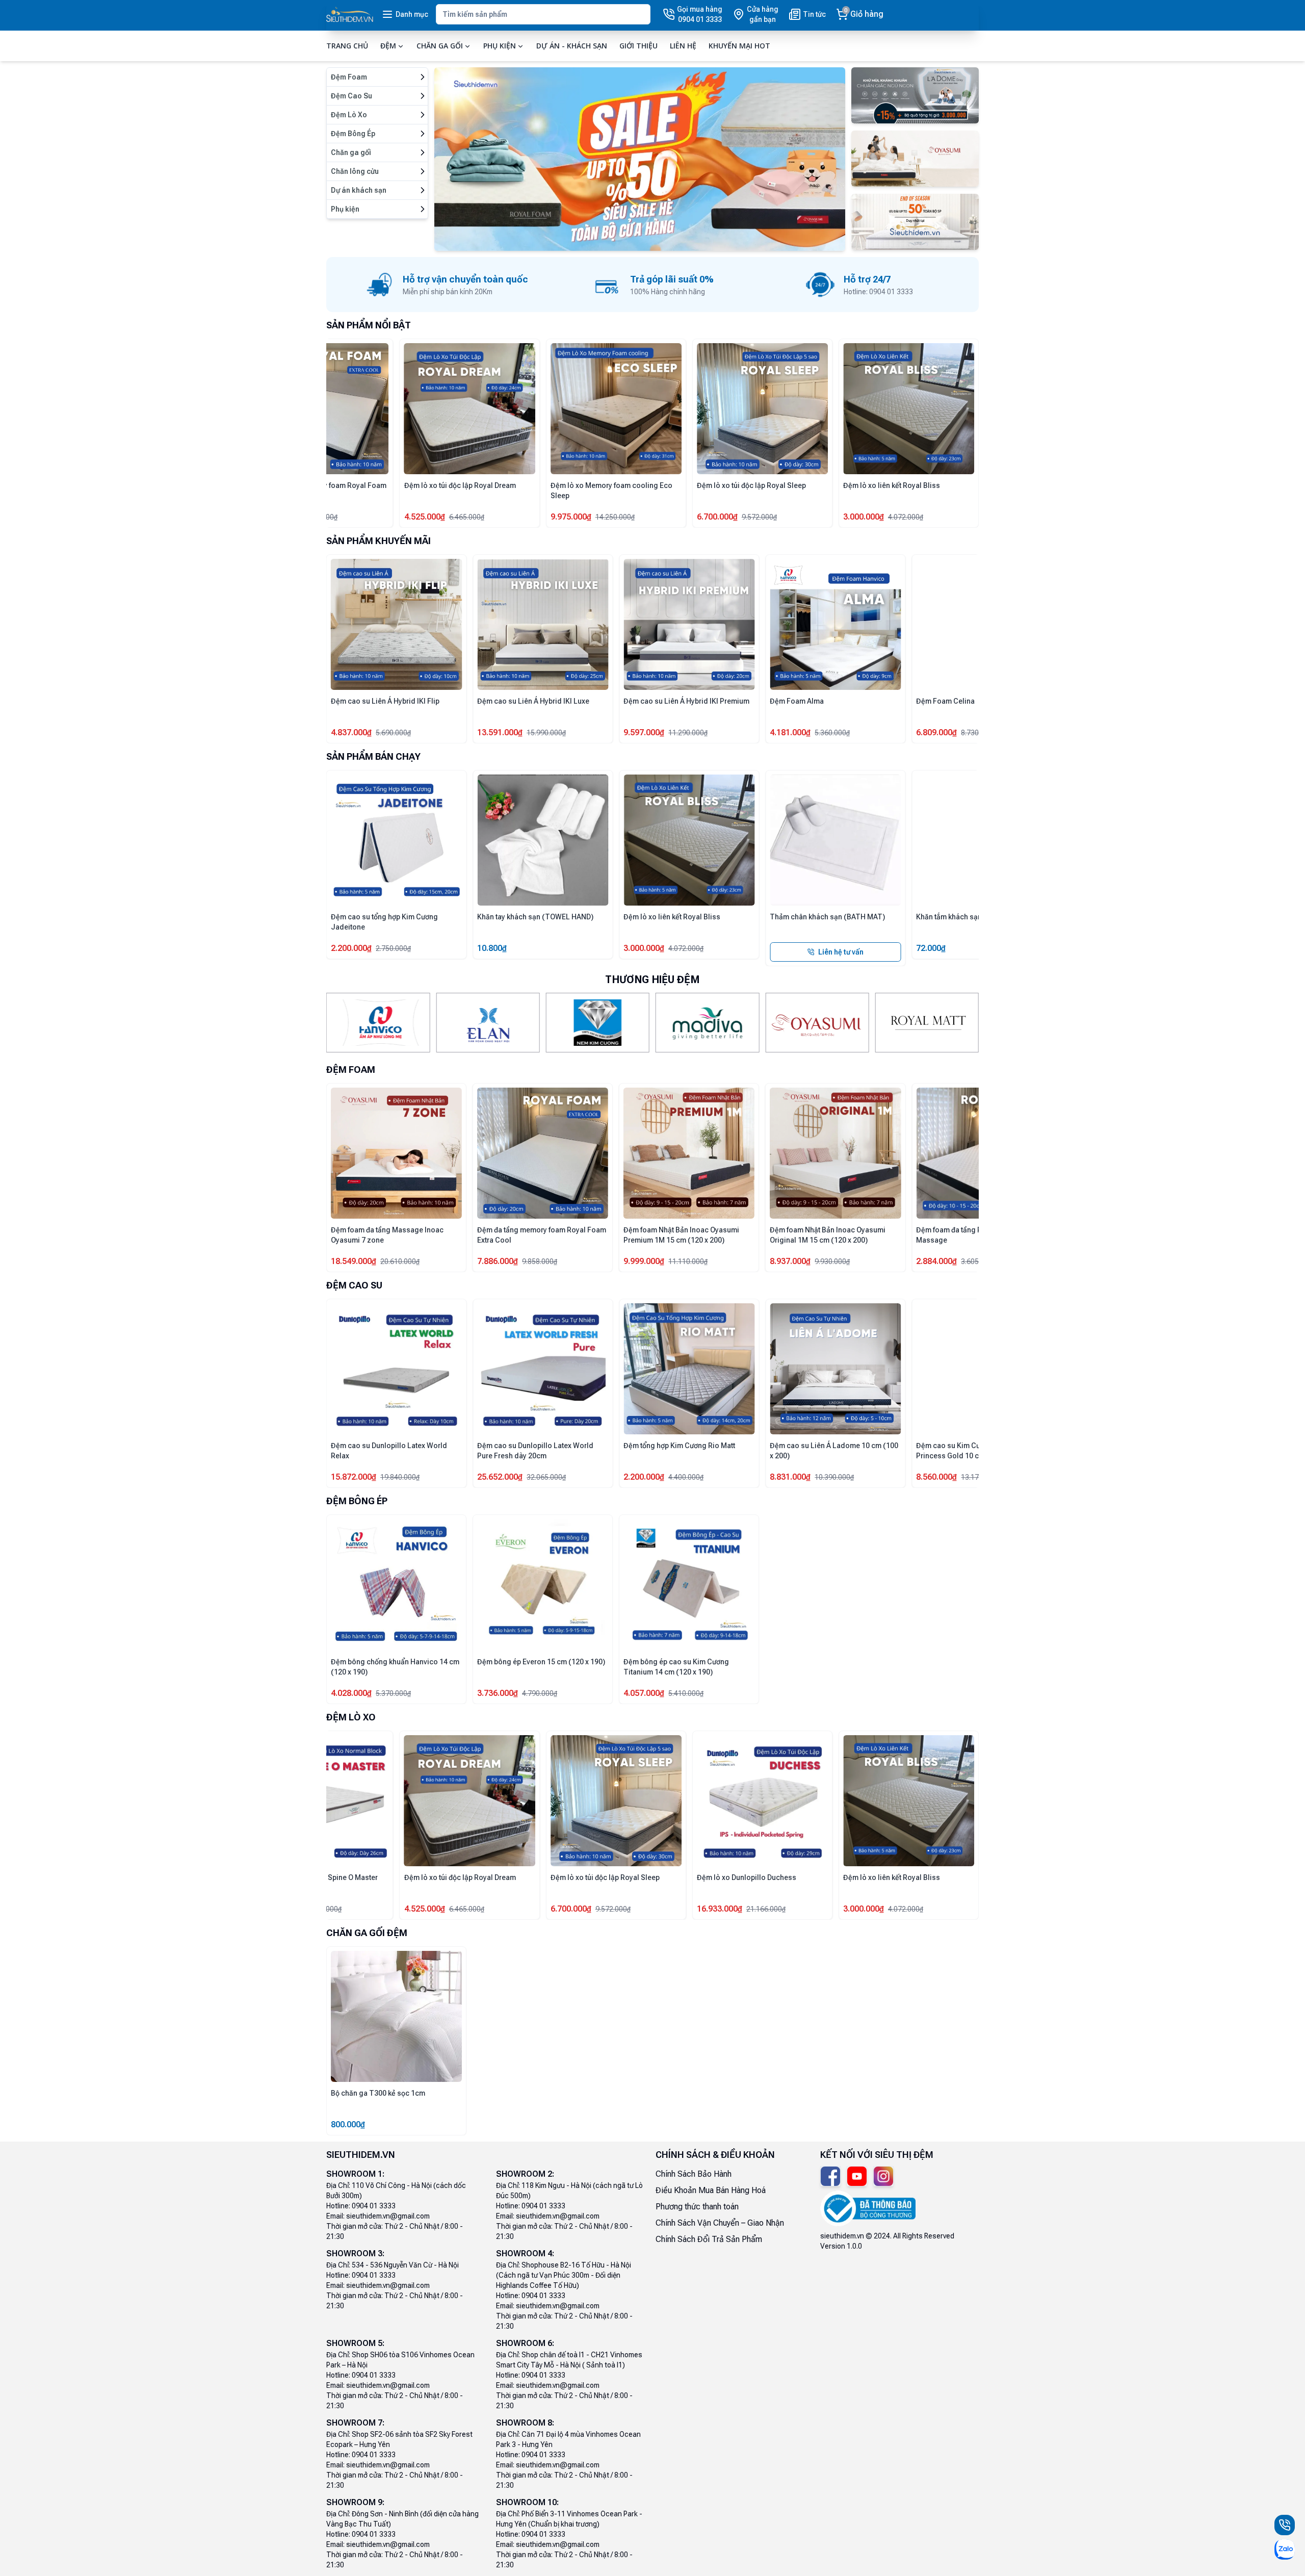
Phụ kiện (500, 46)
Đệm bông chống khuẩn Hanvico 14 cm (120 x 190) (395, 1667)
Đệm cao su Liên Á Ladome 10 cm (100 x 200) (834, 1451)
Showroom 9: (355, 2502)
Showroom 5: (355, 2343)
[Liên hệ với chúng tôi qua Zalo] (1285, 2549)
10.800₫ (492, 948)
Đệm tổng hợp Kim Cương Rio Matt (679, 1446)
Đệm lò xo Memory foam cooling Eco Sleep (611, 491)
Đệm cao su (354, 1285)
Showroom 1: (355, 2174)
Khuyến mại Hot (739, 46)
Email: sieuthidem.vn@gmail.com (378, 2216)
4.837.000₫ (351, 732)
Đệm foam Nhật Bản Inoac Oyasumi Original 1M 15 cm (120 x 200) (828, 1235)
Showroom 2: (525, 2174)
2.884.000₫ (936, 1261)
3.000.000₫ (864, 517)
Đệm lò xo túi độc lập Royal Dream (460, 485)
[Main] (350, 15)
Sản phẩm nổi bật (369, 325)
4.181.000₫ (790, 732)
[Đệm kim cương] (598, 1023)
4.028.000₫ (351, 1693)
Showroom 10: (527, 2502)
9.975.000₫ (571, 517)
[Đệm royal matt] (927, 1023)
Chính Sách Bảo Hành (694, 2174)
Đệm (388, 46)
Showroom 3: (355, 2253)
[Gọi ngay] (1285, 2525)
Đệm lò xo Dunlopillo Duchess (747, 1877)
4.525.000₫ (425, 517)
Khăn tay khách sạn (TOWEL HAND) (535, 917)
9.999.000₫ (644, 1261)
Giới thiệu (638, 46)
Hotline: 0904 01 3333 (361, 2206)
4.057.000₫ (644, 1693)
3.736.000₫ (498, 1693)
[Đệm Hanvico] (378, 1023)
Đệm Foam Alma (797, 701)
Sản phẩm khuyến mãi (379, 541)
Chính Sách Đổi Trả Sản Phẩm (709, 2239)
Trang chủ (347, 46)
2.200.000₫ (351, 948)
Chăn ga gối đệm (367, 1933)
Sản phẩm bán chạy (373, 756)
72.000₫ (931, 948)
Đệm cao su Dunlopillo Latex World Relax (389, 1451)
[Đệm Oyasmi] (817, 1023)
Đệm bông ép (357, 1501)
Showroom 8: (525, 2423)
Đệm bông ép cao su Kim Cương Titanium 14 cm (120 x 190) (676, 1667)
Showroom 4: (525, 2253)
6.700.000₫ (717, 517)
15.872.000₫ (354, 1477)
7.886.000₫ (498, 1261)
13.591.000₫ (500, 732)
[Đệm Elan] (488, 1023)
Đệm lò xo (351, 1717)
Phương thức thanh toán (697, 2207)
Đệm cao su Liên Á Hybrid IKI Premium (686, 701)
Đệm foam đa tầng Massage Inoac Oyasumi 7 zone (387, 1235)
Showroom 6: (525, 2343)
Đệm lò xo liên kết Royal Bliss (892, 485)
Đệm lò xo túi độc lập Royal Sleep (751, 485)
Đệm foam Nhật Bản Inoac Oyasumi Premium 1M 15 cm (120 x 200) (681, 1235)
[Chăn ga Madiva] (707, 1023)
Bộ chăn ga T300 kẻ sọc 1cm (378, 2093)
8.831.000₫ (790, 1477)
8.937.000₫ (790, 1261)
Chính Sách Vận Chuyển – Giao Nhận (720, 2223)
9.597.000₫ (644, 732)
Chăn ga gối (440, 46)
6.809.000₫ (936, 732)
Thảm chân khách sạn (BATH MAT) (827, 917)
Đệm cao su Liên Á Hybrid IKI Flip (385, 701)
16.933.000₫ (720, 1909)
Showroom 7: (355, 2423)
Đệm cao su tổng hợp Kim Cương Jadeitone (384, 922)
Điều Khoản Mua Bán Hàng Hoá (711, 2190)
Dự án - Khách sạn (572, 46)
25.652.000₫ (500, 1477)
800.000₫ (348, 2124)
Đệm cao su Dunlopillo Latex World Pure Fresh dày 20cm (535, 1451)
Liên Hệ (683, 46)
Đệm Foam (351, 1070)
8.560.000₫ (936, 1477)
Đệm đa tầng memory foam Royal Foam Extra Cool (542, 1235)
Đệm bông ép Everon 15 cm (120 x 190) (541, 1662)
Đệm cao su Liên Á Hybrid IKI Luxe (533, 701)
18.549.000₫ (354, 1261)
